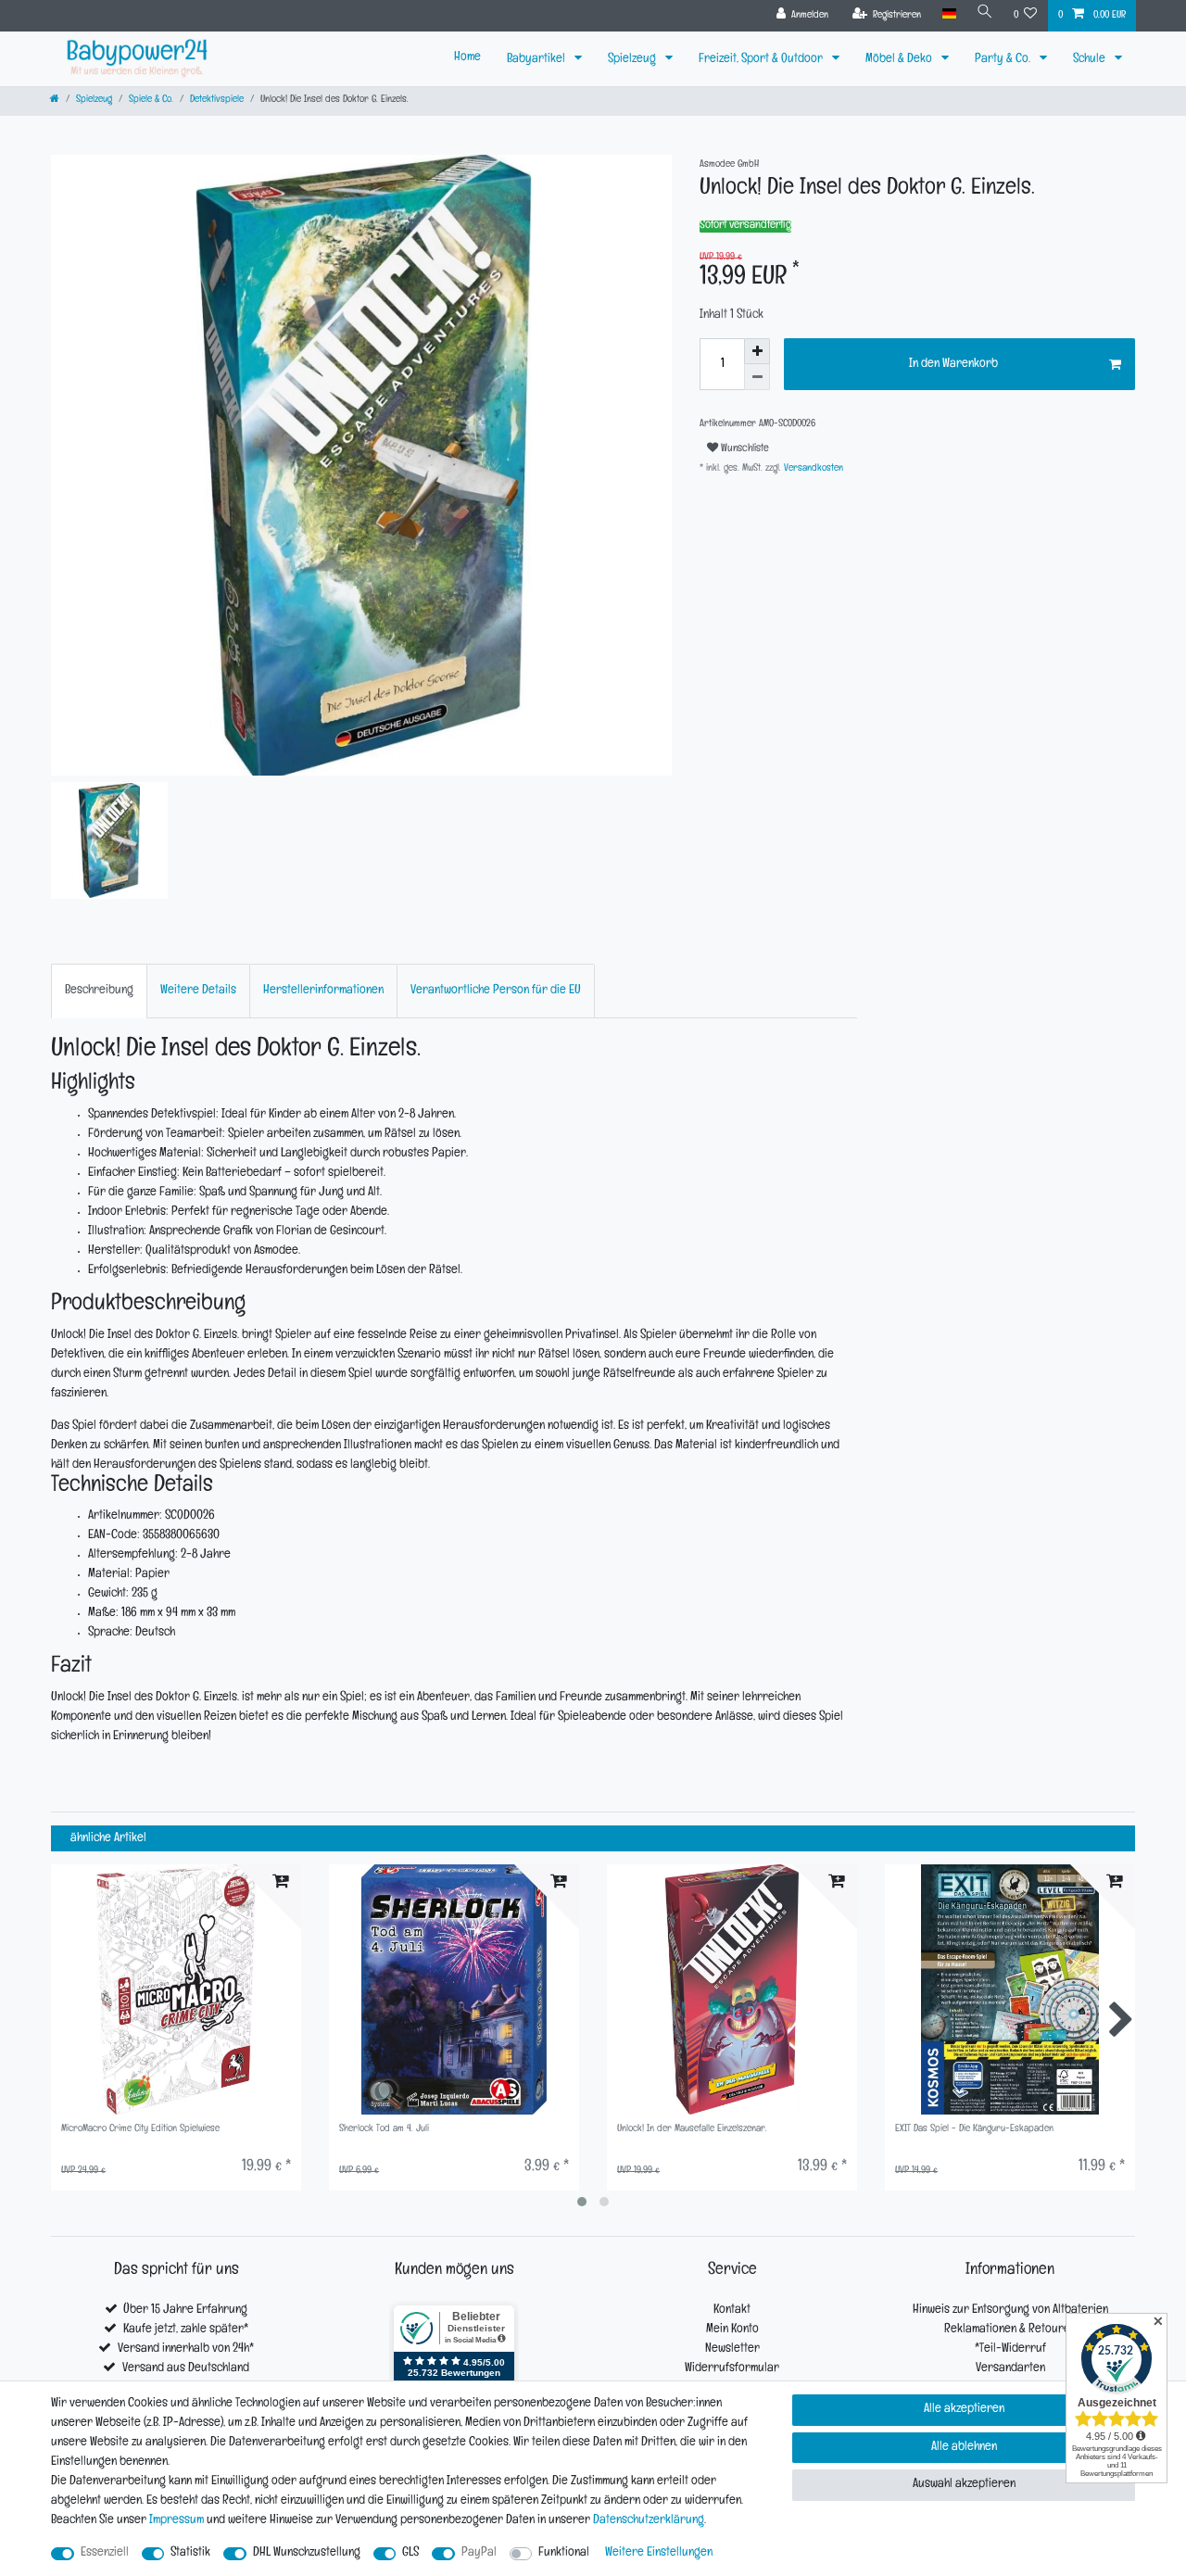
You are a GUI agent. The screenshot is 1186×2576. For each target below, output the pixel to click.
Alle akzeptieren (964, 2410)
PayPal (479, 2553)
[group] (176, 1989)
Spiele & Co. (151, 101)
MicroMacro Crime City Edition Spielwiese (140, 2130)
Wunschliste (744, 449)
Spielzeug (633, 60)
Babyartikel (537, 60)
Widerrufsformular (732, 2369)
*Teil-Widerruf (1010, 2349)
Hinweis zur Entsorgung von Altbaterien (1010, 2311)
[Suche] (985, 14)
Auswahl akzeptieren (964, 2485)
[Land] (948, 14)
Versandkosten (812, 469)
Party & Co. (1004, 60)
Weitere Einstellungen (659, 2553)
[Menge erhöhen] (757, 351)
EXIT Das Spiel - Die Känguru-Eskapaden (974, 2130)
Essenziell (105, 2553)
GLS (410, 2553)
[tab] (99, 991)
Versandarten (1010, 2369)
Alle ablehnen (964, 2448)
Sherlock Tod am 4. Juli (384, 2130)
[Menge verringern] (757, 377)
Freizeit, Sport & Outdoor (762, 60)
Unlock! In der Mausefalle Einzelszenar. (692, 2130)
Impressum (177, 2521)
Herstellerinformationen (323, 991)
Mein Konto (732, 2330)
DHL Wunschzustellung (307, 2553)
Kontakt (732, 2311)
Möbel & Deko (900, 60)
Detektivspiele (217, 101)
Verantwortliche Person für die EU (496, 991)
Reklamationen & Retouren (1010, 2330)
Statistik (190, 2553)
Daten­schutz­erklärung (649, 2521)
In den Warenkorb (953, 365)
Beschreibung (99, 991)
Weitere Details (198, 991)
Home (467, 58)
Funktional (564, 2553)
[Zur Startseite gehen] (55, 101)
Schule (1091, 60)
